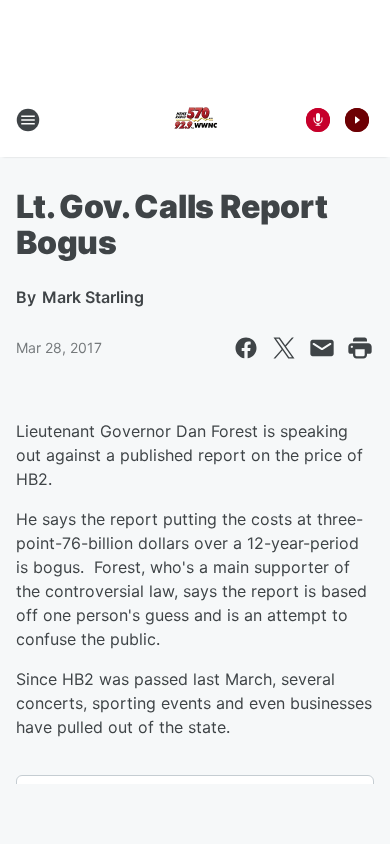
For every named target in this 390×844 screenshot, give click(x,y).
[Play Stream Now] (357, 120)
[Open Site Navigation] (28, 120)
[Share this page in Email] (322, 348)
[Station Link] (195, 120)
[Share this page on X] (284, 348)
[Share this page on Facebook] (246, 348)
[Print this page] (360, 348)
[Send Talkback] (318, 120)
